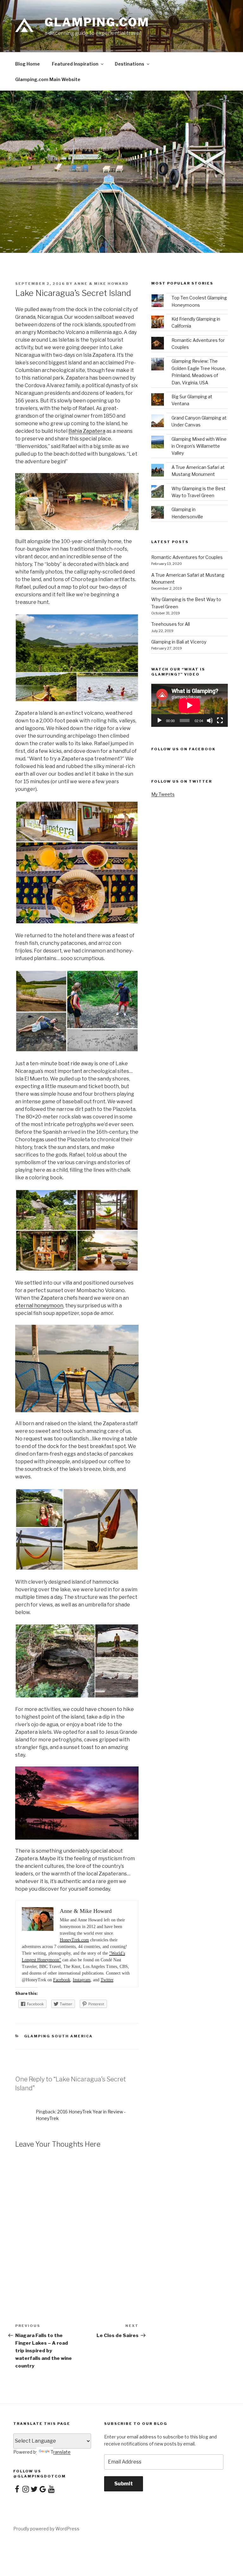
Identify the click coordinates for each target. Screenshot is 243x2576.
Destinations (130, 64)
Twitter (107, 1980)
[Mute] (210, 721)
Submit (124, 2484)
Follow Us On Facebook (183, 749)
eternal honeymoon (39, 1306)
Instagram (82, 1980)
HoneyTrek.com (74, 1940)
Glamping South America (59, 2036)
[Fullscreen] (220, 721)
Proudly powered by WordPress (46, 2529)
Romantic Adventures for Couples (187, 557)
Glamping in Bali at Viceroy (179, 642)
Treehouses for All (171, 624)
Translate (61, 2452)
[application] (190, 705)
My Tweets (163, 794)
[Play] (159, 721)
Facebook (62, 1980)
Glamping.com (97, 22)
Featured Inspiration (75, 64)
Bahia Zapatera (87, 431)
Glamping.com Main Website (48, 79)
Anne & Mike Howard (101, 284)
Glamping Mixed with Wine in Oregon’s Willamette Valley (199, 446)
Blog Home (28, 64)
